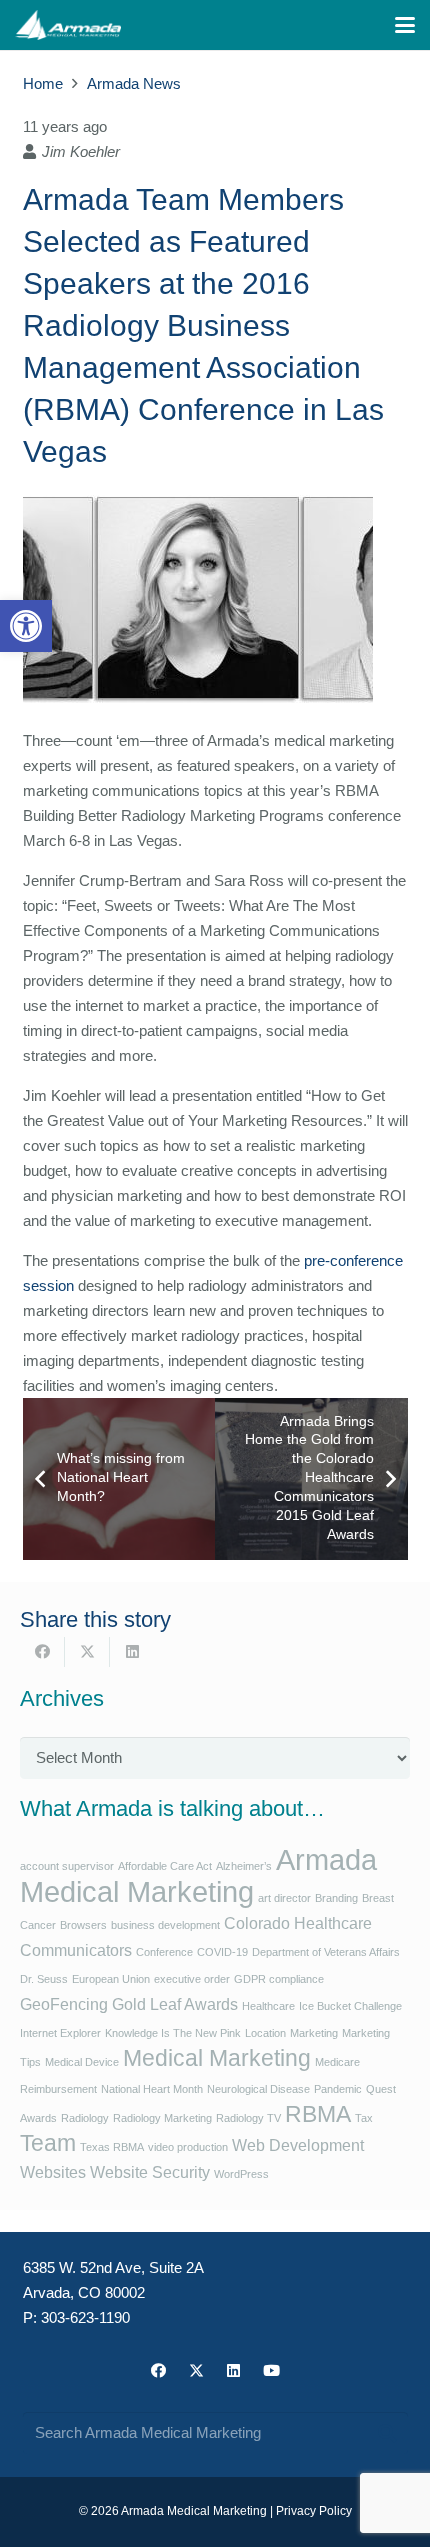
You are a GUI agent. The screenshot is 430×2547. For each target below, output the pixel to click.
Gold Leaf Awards (175, 2004)
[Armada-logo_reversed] (68, 25)
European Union (111, 1979)
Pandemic (338, 2089)
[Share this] (42, 1652)
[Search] (387, 2433)
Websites (53, 2172)
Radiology (85, 2118)
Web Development (298, 2145)
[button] (26, 626)
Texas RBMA (112, 2147)
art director (284, 1898)
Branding (336, 1898)
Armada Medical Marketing (198, 1875)
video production (188, 2147)
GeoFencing (64, 2004)
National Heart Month (152, 2089)
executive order (192, 1979)
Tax (364, 2118)
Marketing (314, 2033)
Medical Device (82, 2062)
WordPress (241, 2174)
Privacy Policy (314, 2511)
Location (265, 2033)
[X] (197, 2371)
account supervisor (67, 1866)
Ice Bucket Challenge (350, 2006)
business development (165, 1925)
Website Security (150, 2172)
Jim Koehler (81, 151)
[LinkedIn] (234, 2371)
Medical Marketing (217, 2058)
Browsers (83, 1925)
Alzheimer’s (244, 1866)
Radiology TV (248, 2118)
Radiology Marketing (162, 2118)
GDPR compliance (279, 1979)
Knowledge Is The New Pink (173, 2033)
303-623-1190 (85, 2317)
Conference (164, 1952)
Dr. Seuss (44, 1979)
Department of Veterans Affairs (326, 1952)
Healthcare (268, 2006)
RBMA (318, 2114)
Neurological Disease (258, 2089)
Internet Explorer (60, 2033)
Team (48, 2143)
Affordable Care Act (165, 1866)
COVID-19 (222, 1952)
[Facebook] (159, 2371)
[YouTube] (272, 2371)
